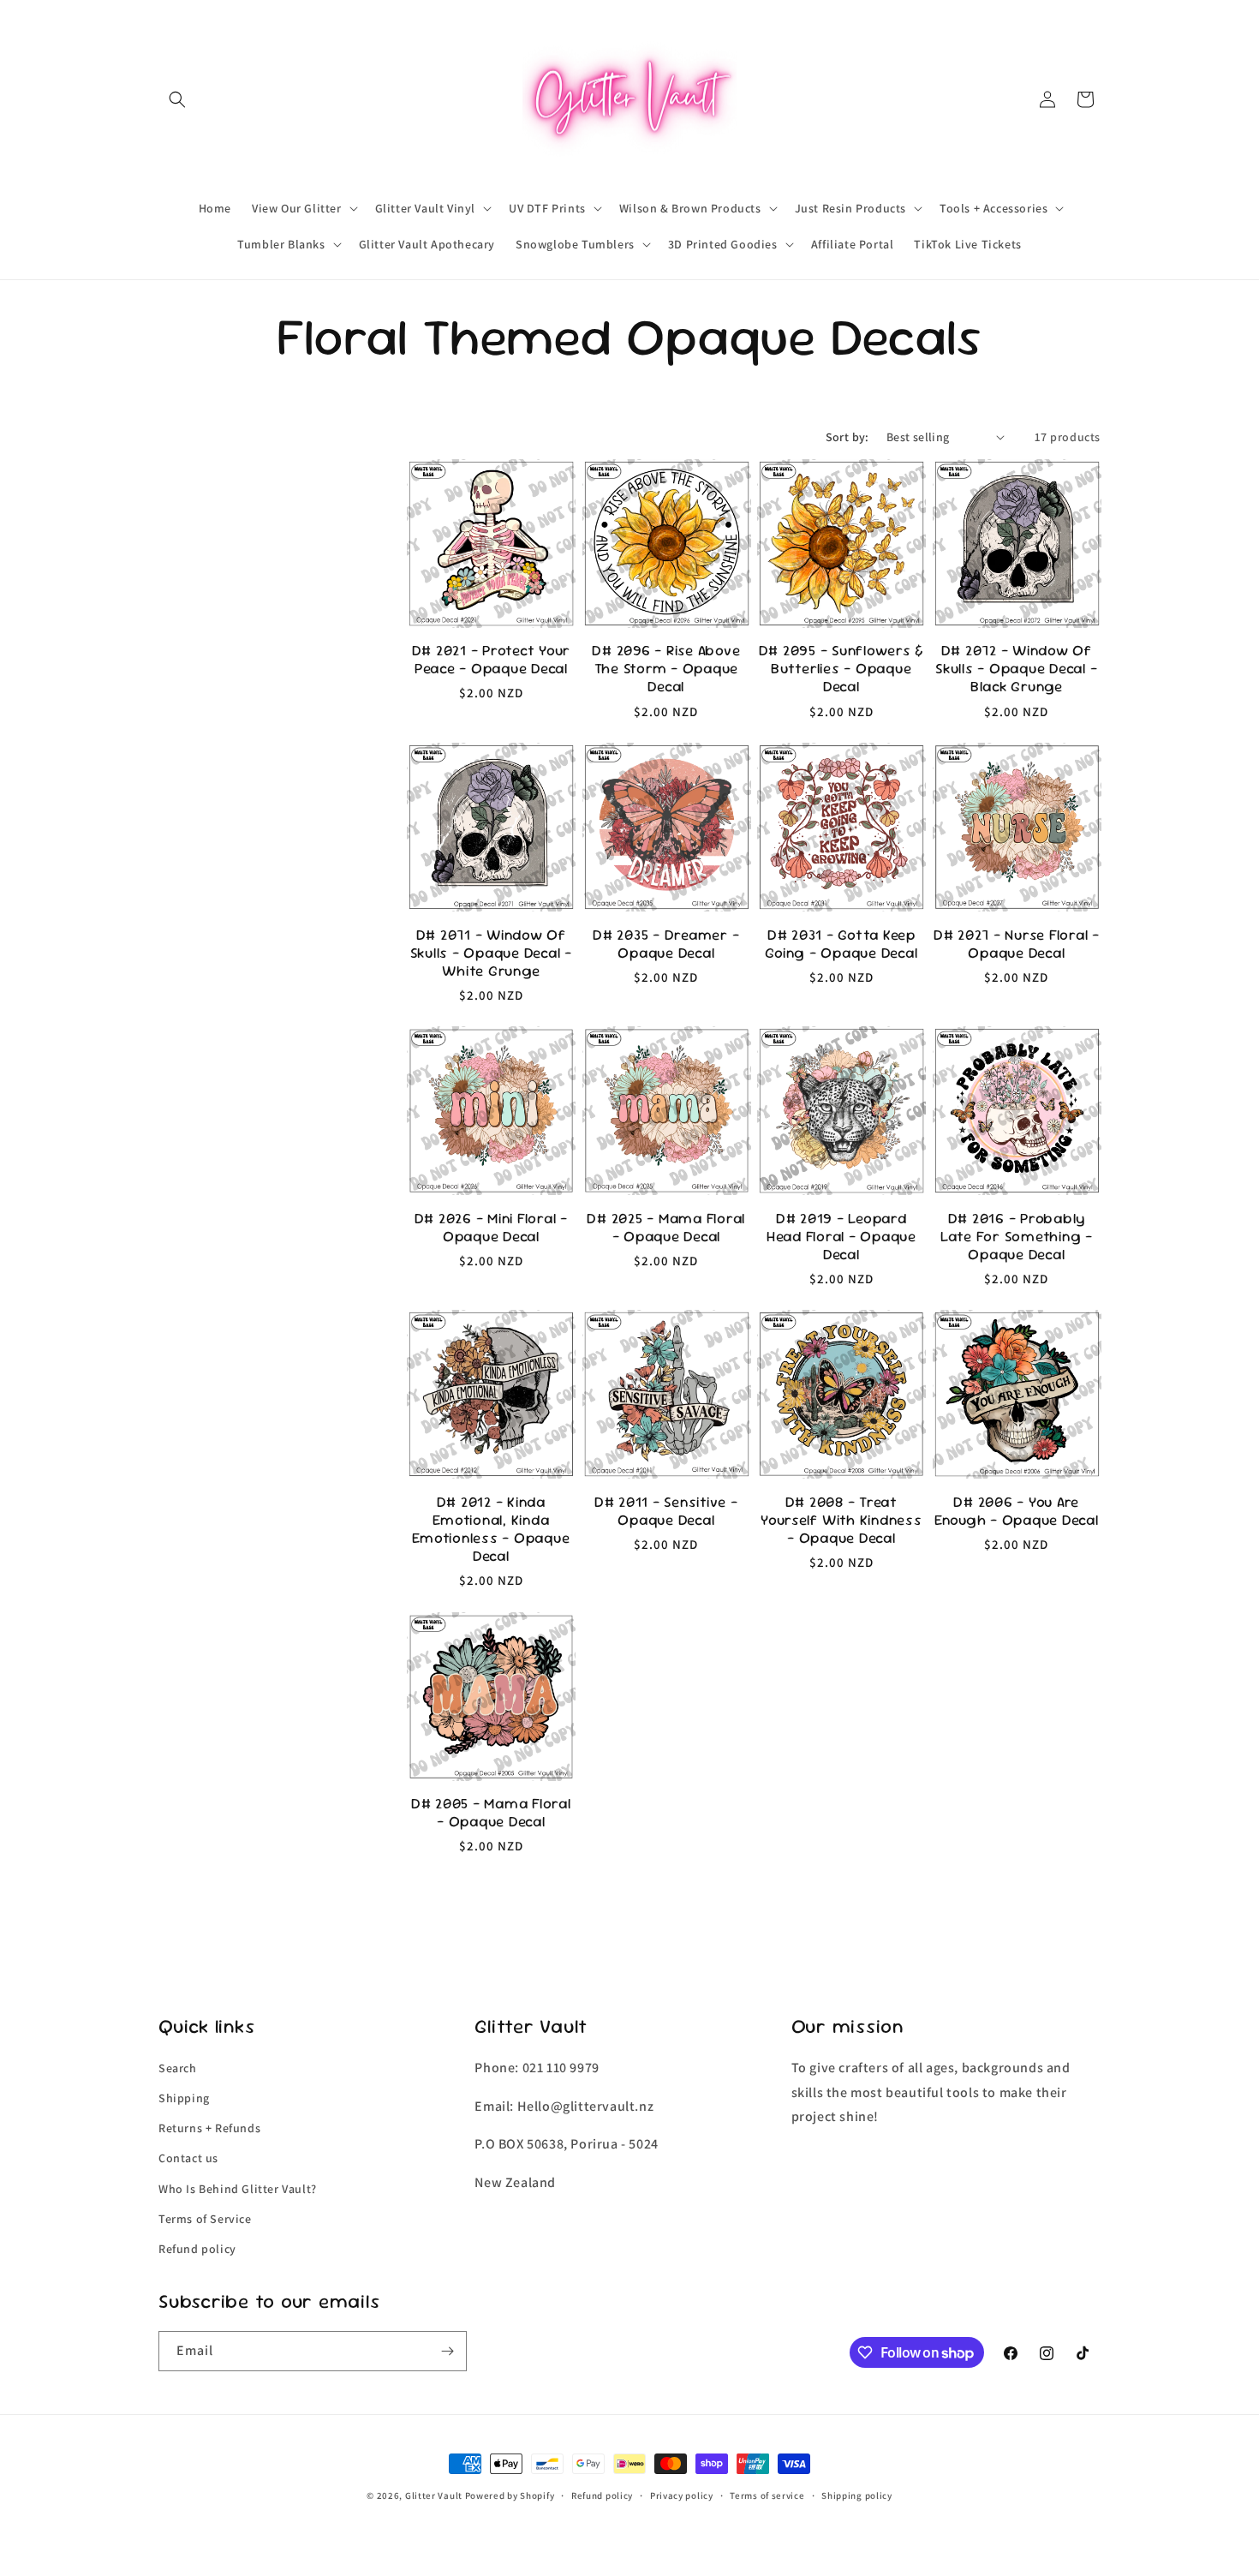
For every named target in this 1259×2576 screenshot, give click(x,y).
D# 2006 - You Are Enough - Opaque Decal (1017, 1511)
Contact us (188, 2158)
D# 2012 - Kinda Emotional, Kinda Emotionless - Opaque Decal (491, 1529)
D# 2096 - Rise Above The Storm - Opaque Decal (666, 669)
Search (178, 2068)
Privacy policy (682, 2495)
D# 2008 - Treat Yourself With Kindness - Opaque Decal (841, 1520)
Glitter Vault (434, 2495)
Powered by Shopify (510, 2495)
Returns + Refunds (209, 2128)
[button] (177, 99)
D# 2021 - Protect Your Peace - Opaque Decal (492, 660)
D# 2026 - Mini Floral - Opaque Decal (491, 1228)
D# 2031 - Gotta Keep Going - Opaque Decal (841, 944)
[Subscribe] (447, 2351)
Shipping (184, 2098)
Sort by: (847, 437)
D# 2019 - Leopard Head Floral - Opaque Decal (841, 1237)
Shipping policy (857, 2495)
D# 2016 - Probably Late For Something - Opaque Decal (1017, 1237)
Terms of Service (205, 2219)
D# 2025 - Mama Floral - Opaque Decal (666, 1228)
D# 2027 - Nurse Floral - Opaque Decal (1017, 944)
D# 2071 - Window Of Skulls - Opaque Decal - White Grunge (491, 953)
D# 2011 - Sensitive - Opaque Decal (666, 1511)
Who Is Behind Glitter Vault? (238, 2189)
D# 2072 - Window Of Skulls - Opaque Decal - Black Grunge (1016, 669)
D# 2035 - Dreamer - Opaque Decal (666, 944)
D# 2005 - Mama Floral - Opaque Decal (491, 1813)
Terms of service (767, 2495)
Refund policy (197, 2249)
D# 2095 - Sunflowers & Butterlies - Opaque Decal (842, 669)
